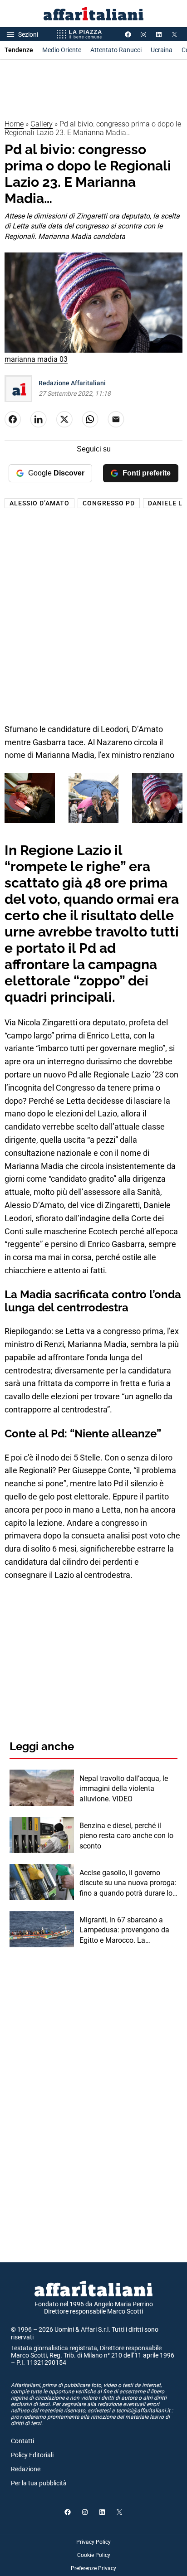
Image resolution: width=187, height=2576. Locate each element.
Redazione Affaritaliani (72, 383)
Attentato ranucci (116, 50)
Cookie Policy (94, 2555)
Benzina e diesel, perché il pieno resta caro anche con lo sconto (126, 1836)
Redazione (26, 2469)
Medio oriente (62, 50)
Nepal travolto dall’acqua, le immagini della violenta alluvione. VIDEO (124, 1789)
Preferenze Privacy (93, 2568)
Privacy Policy (93, 2542)
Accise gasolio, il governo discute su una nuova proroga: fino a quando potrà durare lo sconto (128, 1883)
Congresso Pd (109, 503)
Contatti (22, 2441)
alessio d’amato (39, 503)
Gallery (42, 124)
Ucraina (162, 50)
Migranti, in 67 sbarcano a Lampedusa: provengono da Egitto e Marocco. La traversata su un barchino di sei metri (124, 1931)
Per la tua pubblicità (39, 2483)
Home (14, 124)
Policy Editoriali (32, 2455)
